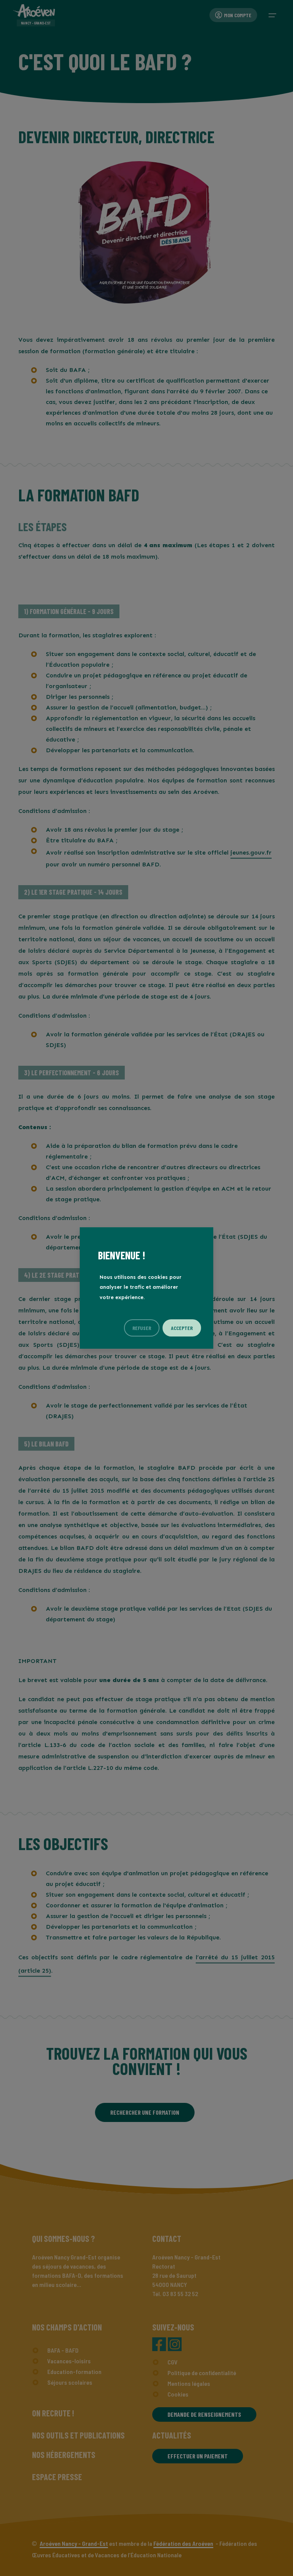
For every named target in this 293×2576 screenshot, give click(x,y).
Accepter (182, 1328)
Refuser (142, 1328)
